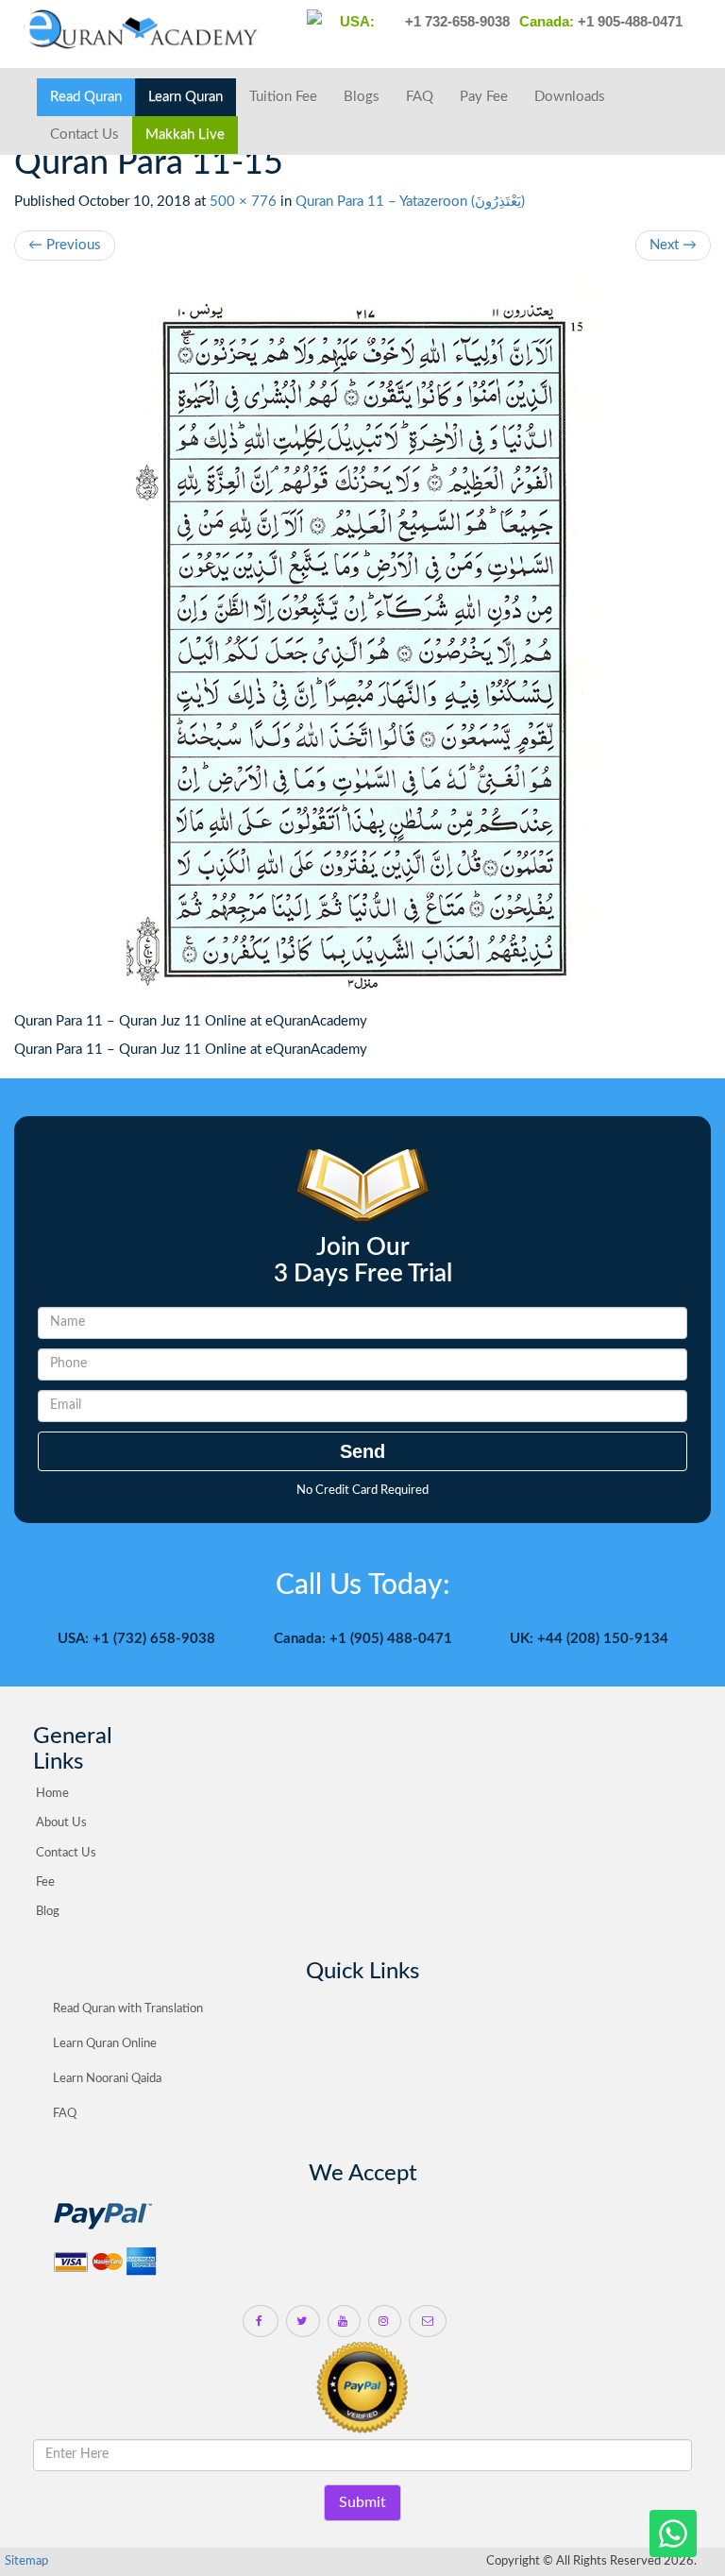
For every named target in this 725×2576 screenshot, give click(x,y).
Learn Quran (185, 97)
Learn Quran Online (105, 2044)
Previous (65, 245)
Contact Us (84, 135)
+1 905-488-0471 (628, 21)
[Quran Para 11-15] (362, 646)
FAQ (420, 97)
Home (52, 1794)
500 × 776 (243, 202)
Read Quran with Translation (128, 2009)
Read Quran (86, 97)
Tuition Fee (283, 97)
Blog (48, 1912)
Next (673, 245)
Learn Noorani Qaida (107, 2079)
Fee (45, 1882)
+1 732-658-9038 (455, 21)
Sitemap (26, 2561)
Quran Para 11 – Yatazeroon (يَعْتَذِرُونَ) (410, 202)
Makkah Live (185, 135)
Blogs (362, 97)
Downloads (570, 97)
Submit (362, 2502)
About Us (61, 1823)
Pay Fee (484, 97)
